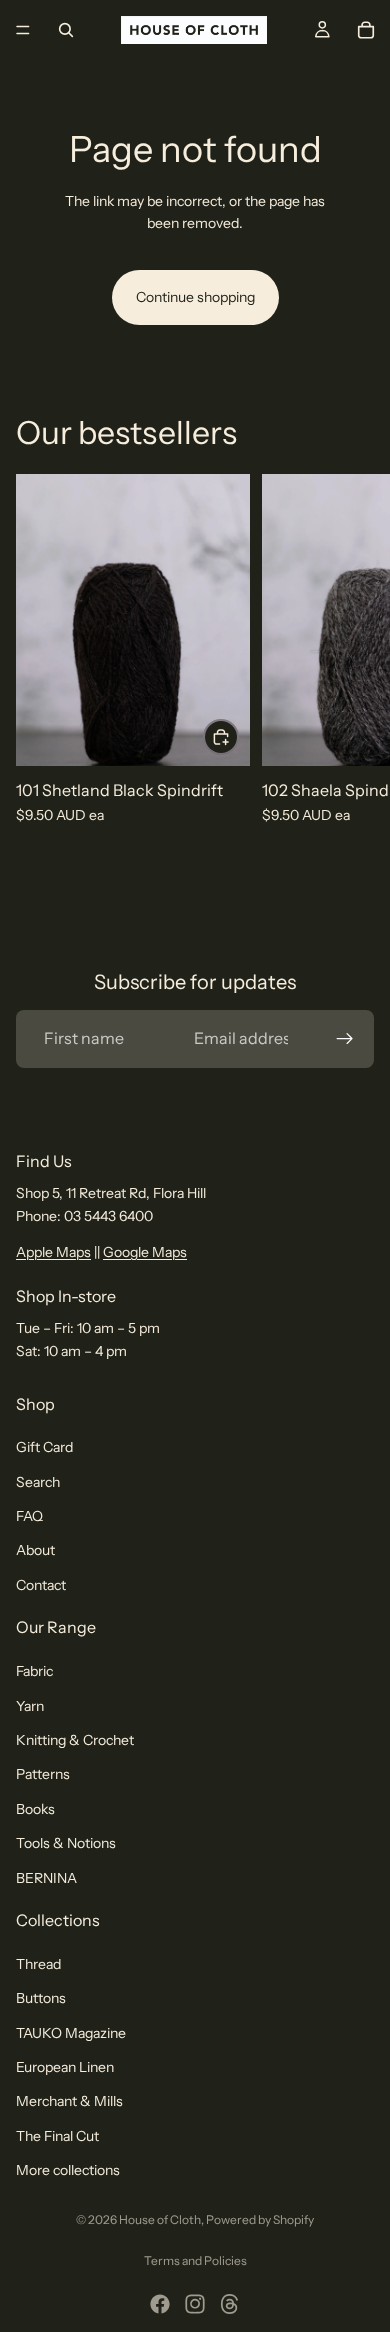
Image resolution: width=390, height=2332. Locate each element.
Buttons (41, 1998)
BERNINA (46, 1878)
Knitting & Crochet (75, 1740)
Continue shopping (195, 297)
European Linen (65, 2067)
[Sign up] (345, 1039)
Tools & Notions (66, 1843)
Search (38, 1482)
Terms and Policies (195, 2260)
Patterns (43, 1775)
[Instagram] (195, 2304)
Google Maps (145, 1252)
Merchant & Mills (69, 2102)
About (35, 1551)
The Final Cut (57, 2136)
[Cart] (366, 30)
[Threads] (230, 2304)
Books (35, 1809)
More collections (68, 2170)
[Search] (66, 30)
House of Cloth (160, 2219)
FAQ (29, 1516)
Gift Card (44, 1447)
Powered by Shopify (260, 2219)
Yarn (30, 1706)
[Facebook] (160, 2304)
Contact (41, 1585)
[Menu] (23, 30)
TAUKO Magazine (71, 2033)
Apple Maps (53, 1252)
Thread (38, 1964)
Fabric (34, 1671)
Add (238, 737)
